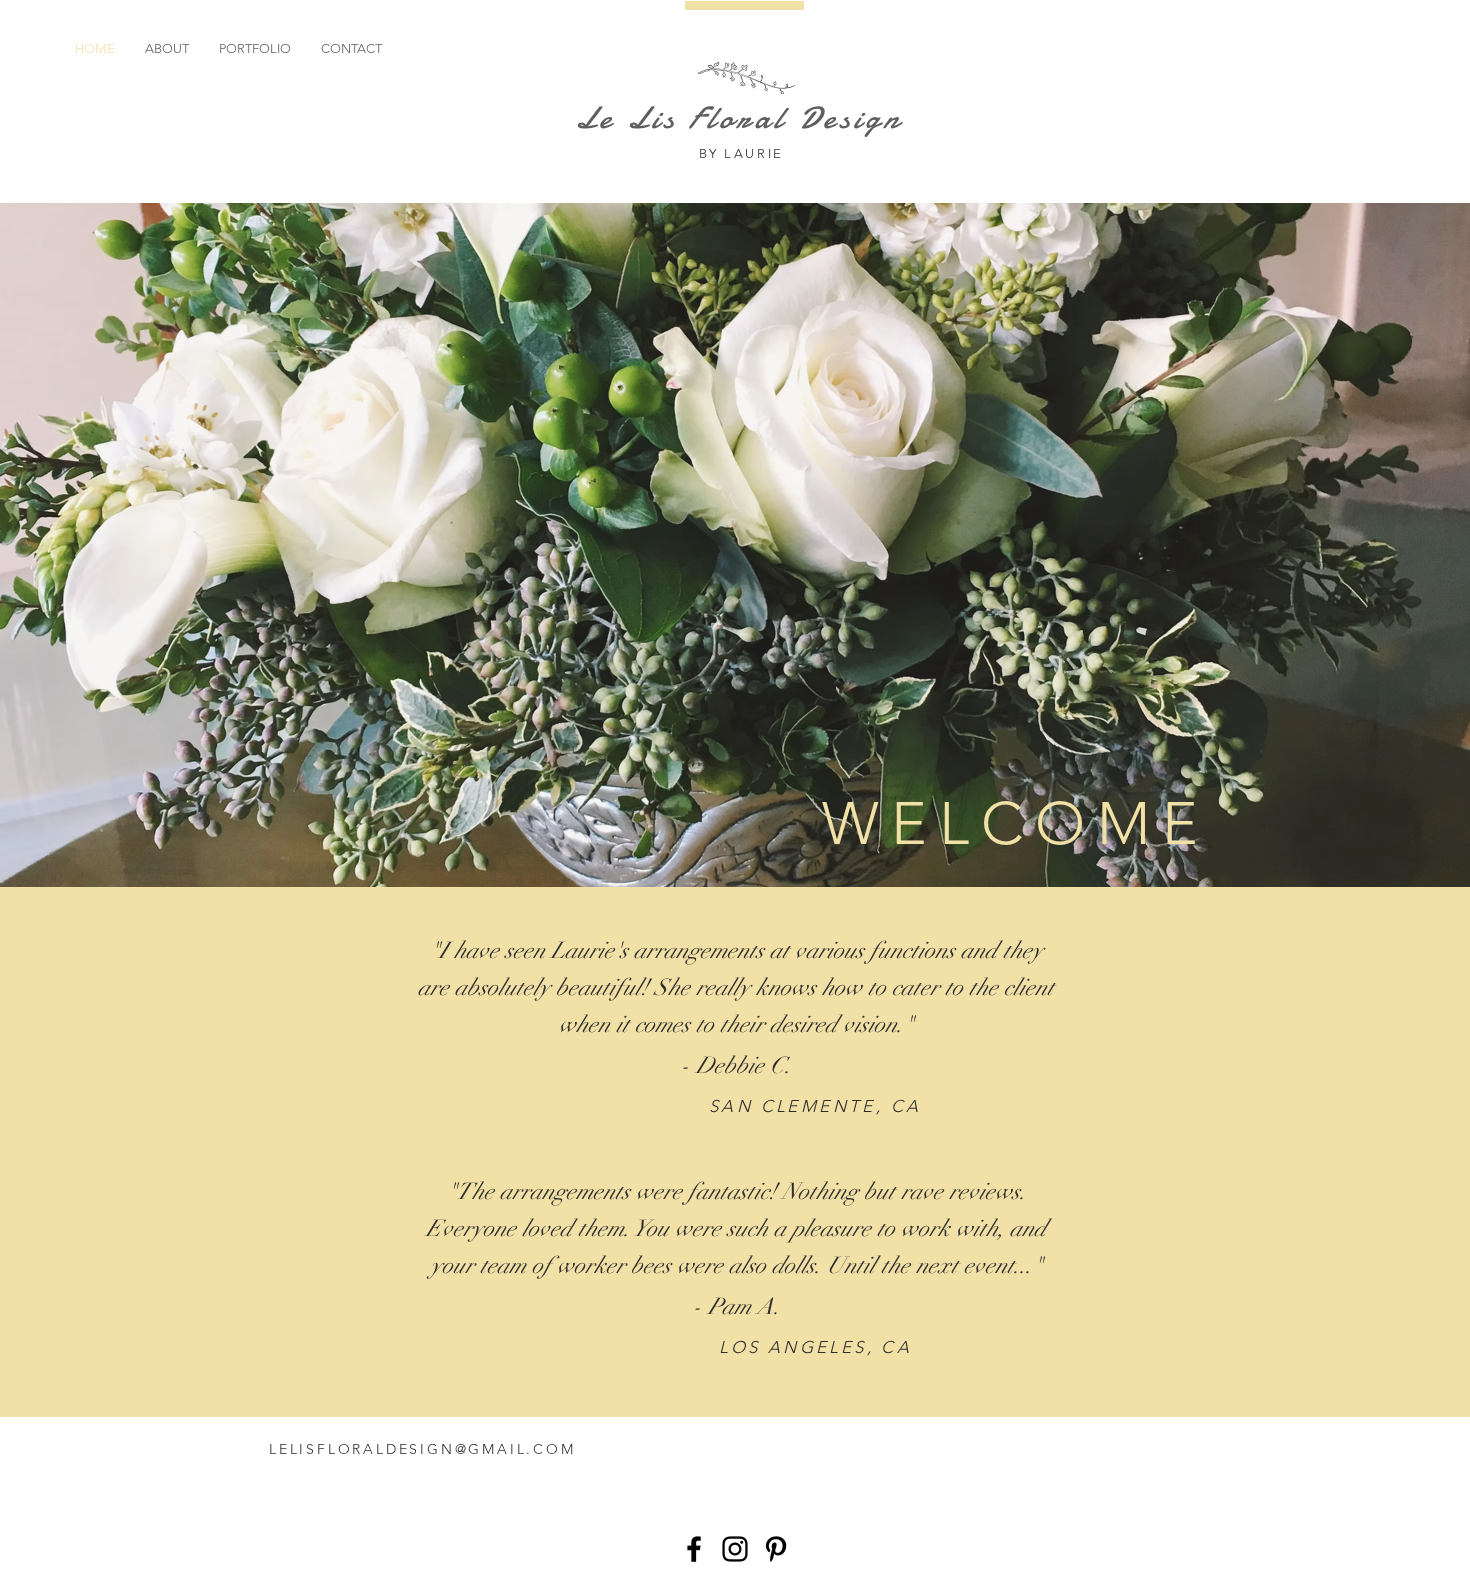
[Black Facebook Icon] (694, 1549)
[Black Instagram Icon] (735, 1549)
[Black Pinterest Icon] (776, 1549)
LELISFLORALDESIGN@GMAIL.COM (422, 1449)
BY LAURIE (744, 153)
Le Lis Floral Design (744, 118)
